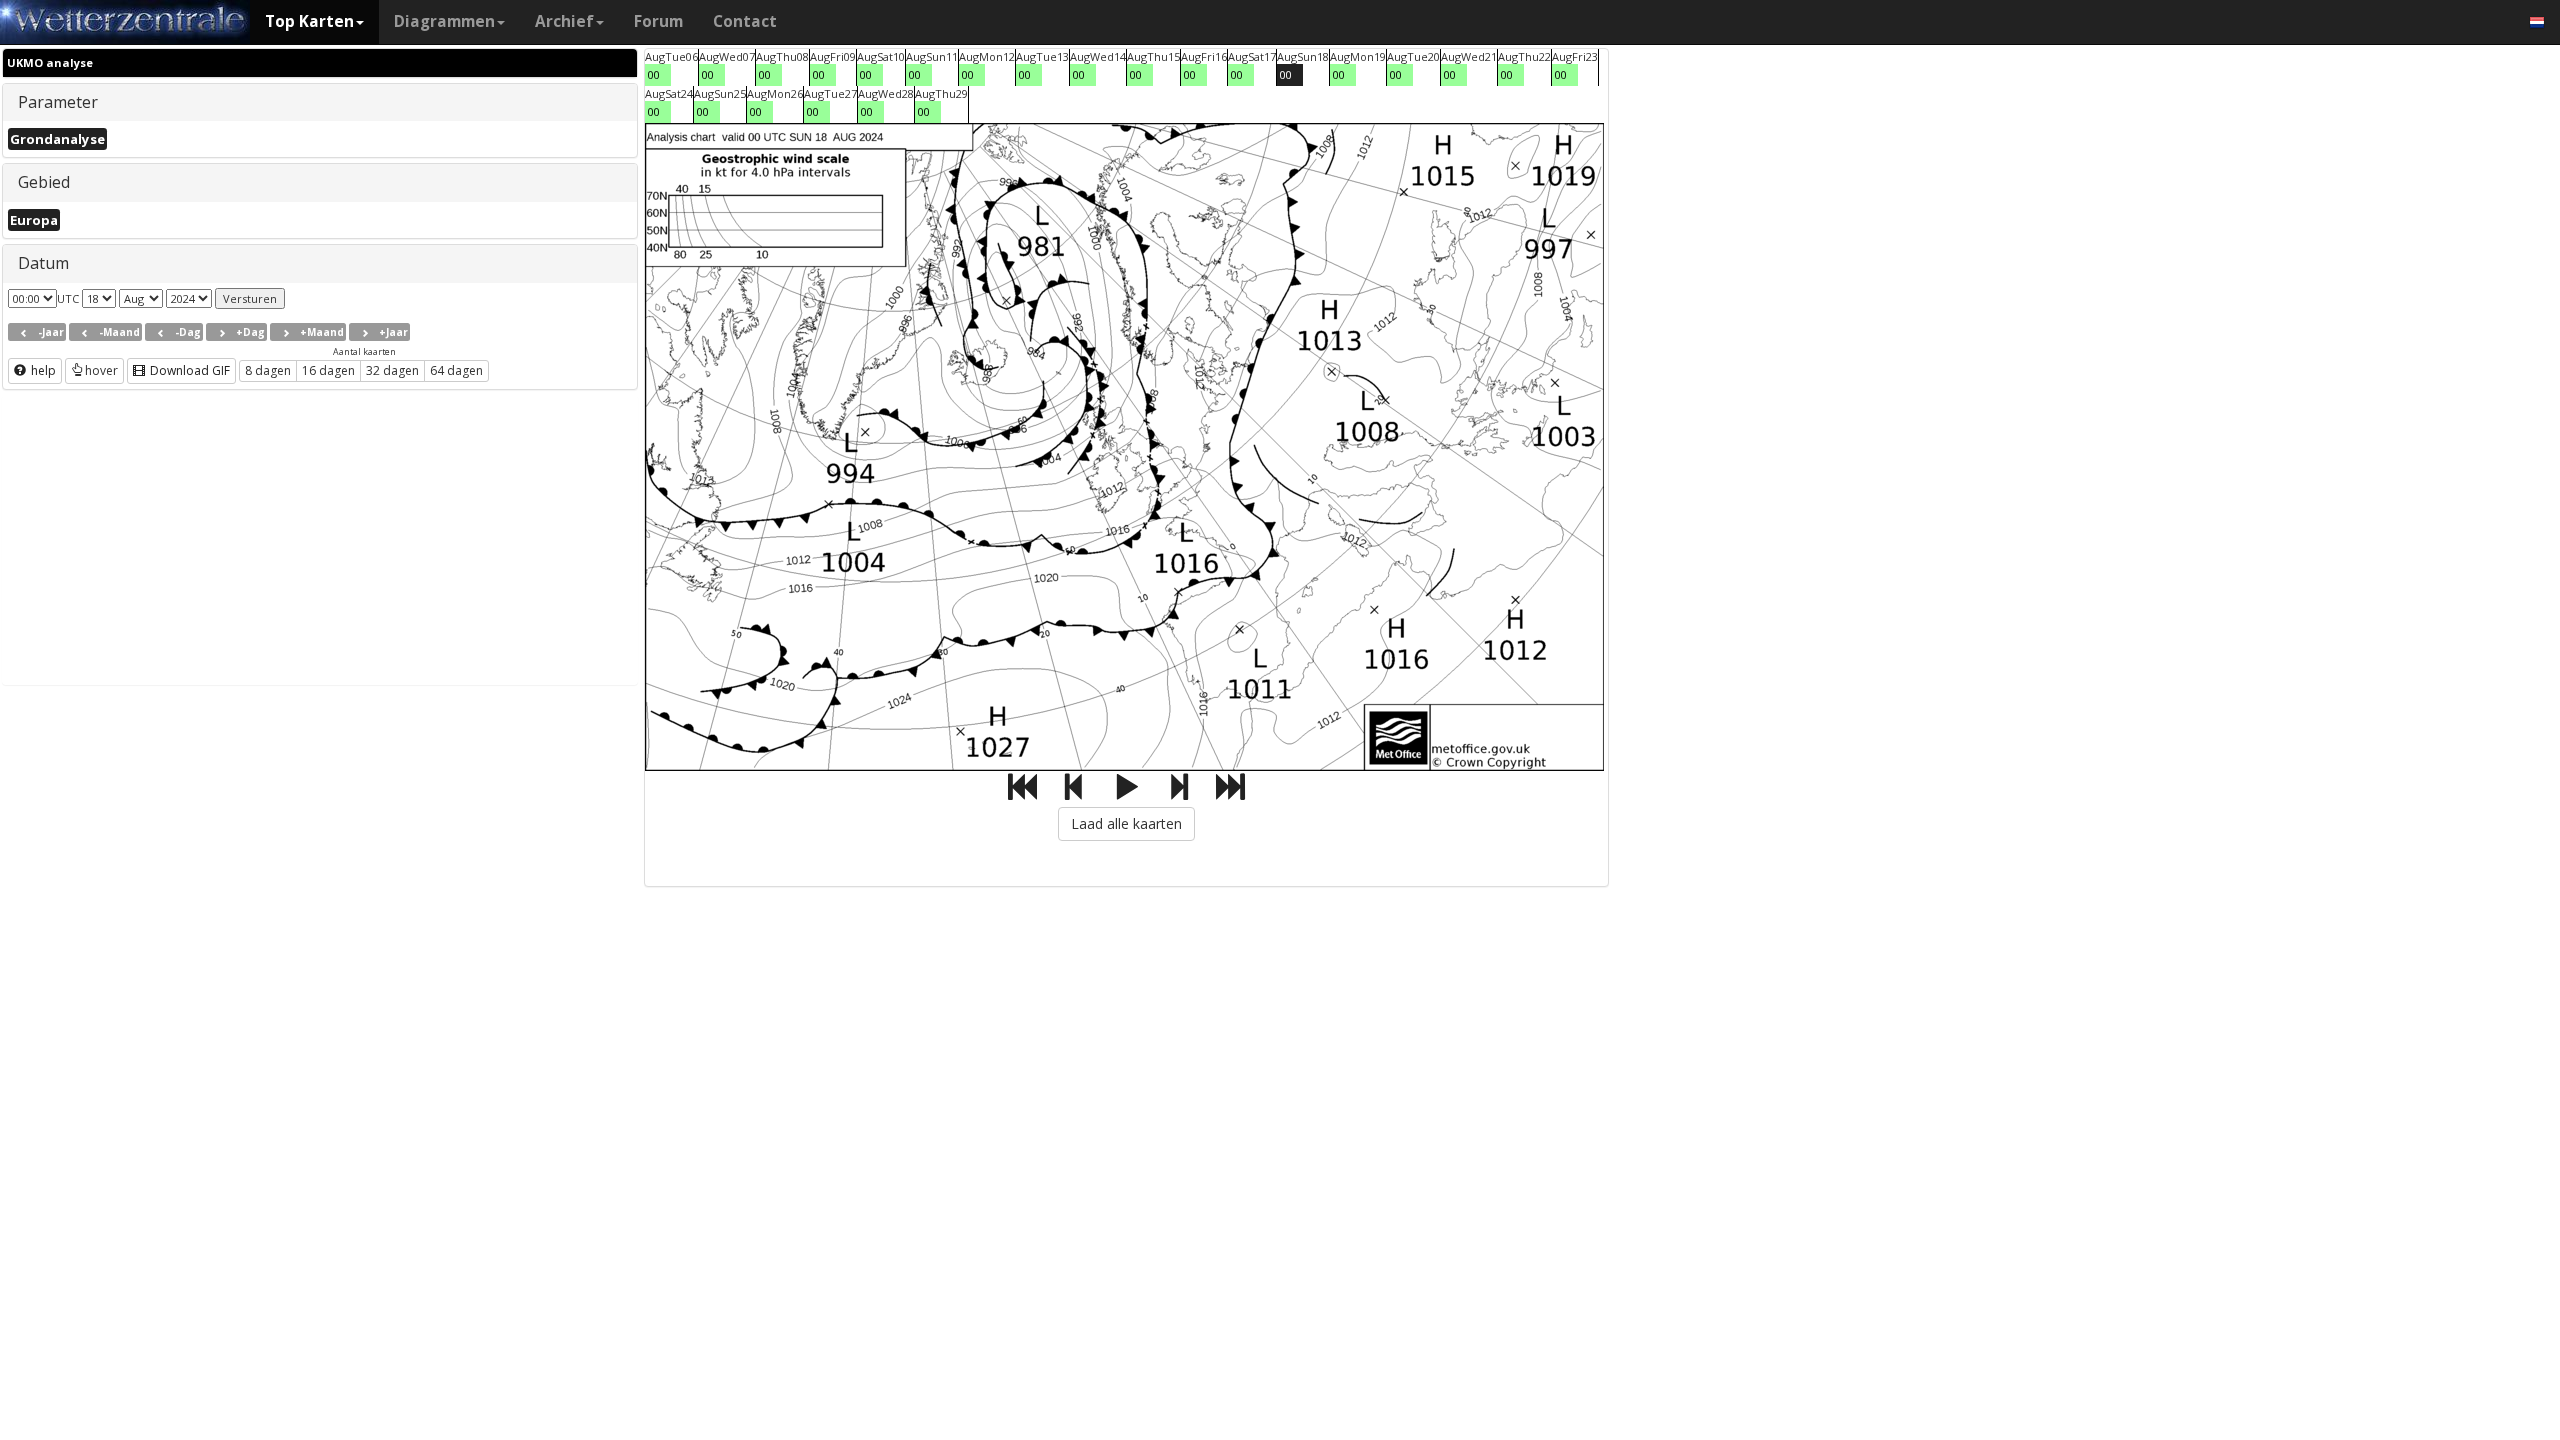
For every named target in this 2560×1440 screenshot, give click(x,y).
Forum (658, 21)
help (42, 370)
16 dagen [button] (328, 370)
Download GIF (188, 370)
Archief (564, 21)
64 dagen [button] (456, 370)
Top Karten (309, 21)
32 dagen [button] (392, 370)
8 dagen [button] (268, 370)
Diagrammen (444, 21)
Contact (745, 21)
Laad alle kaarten (1126, 823)
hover (101, 370)
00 (654, 74)
